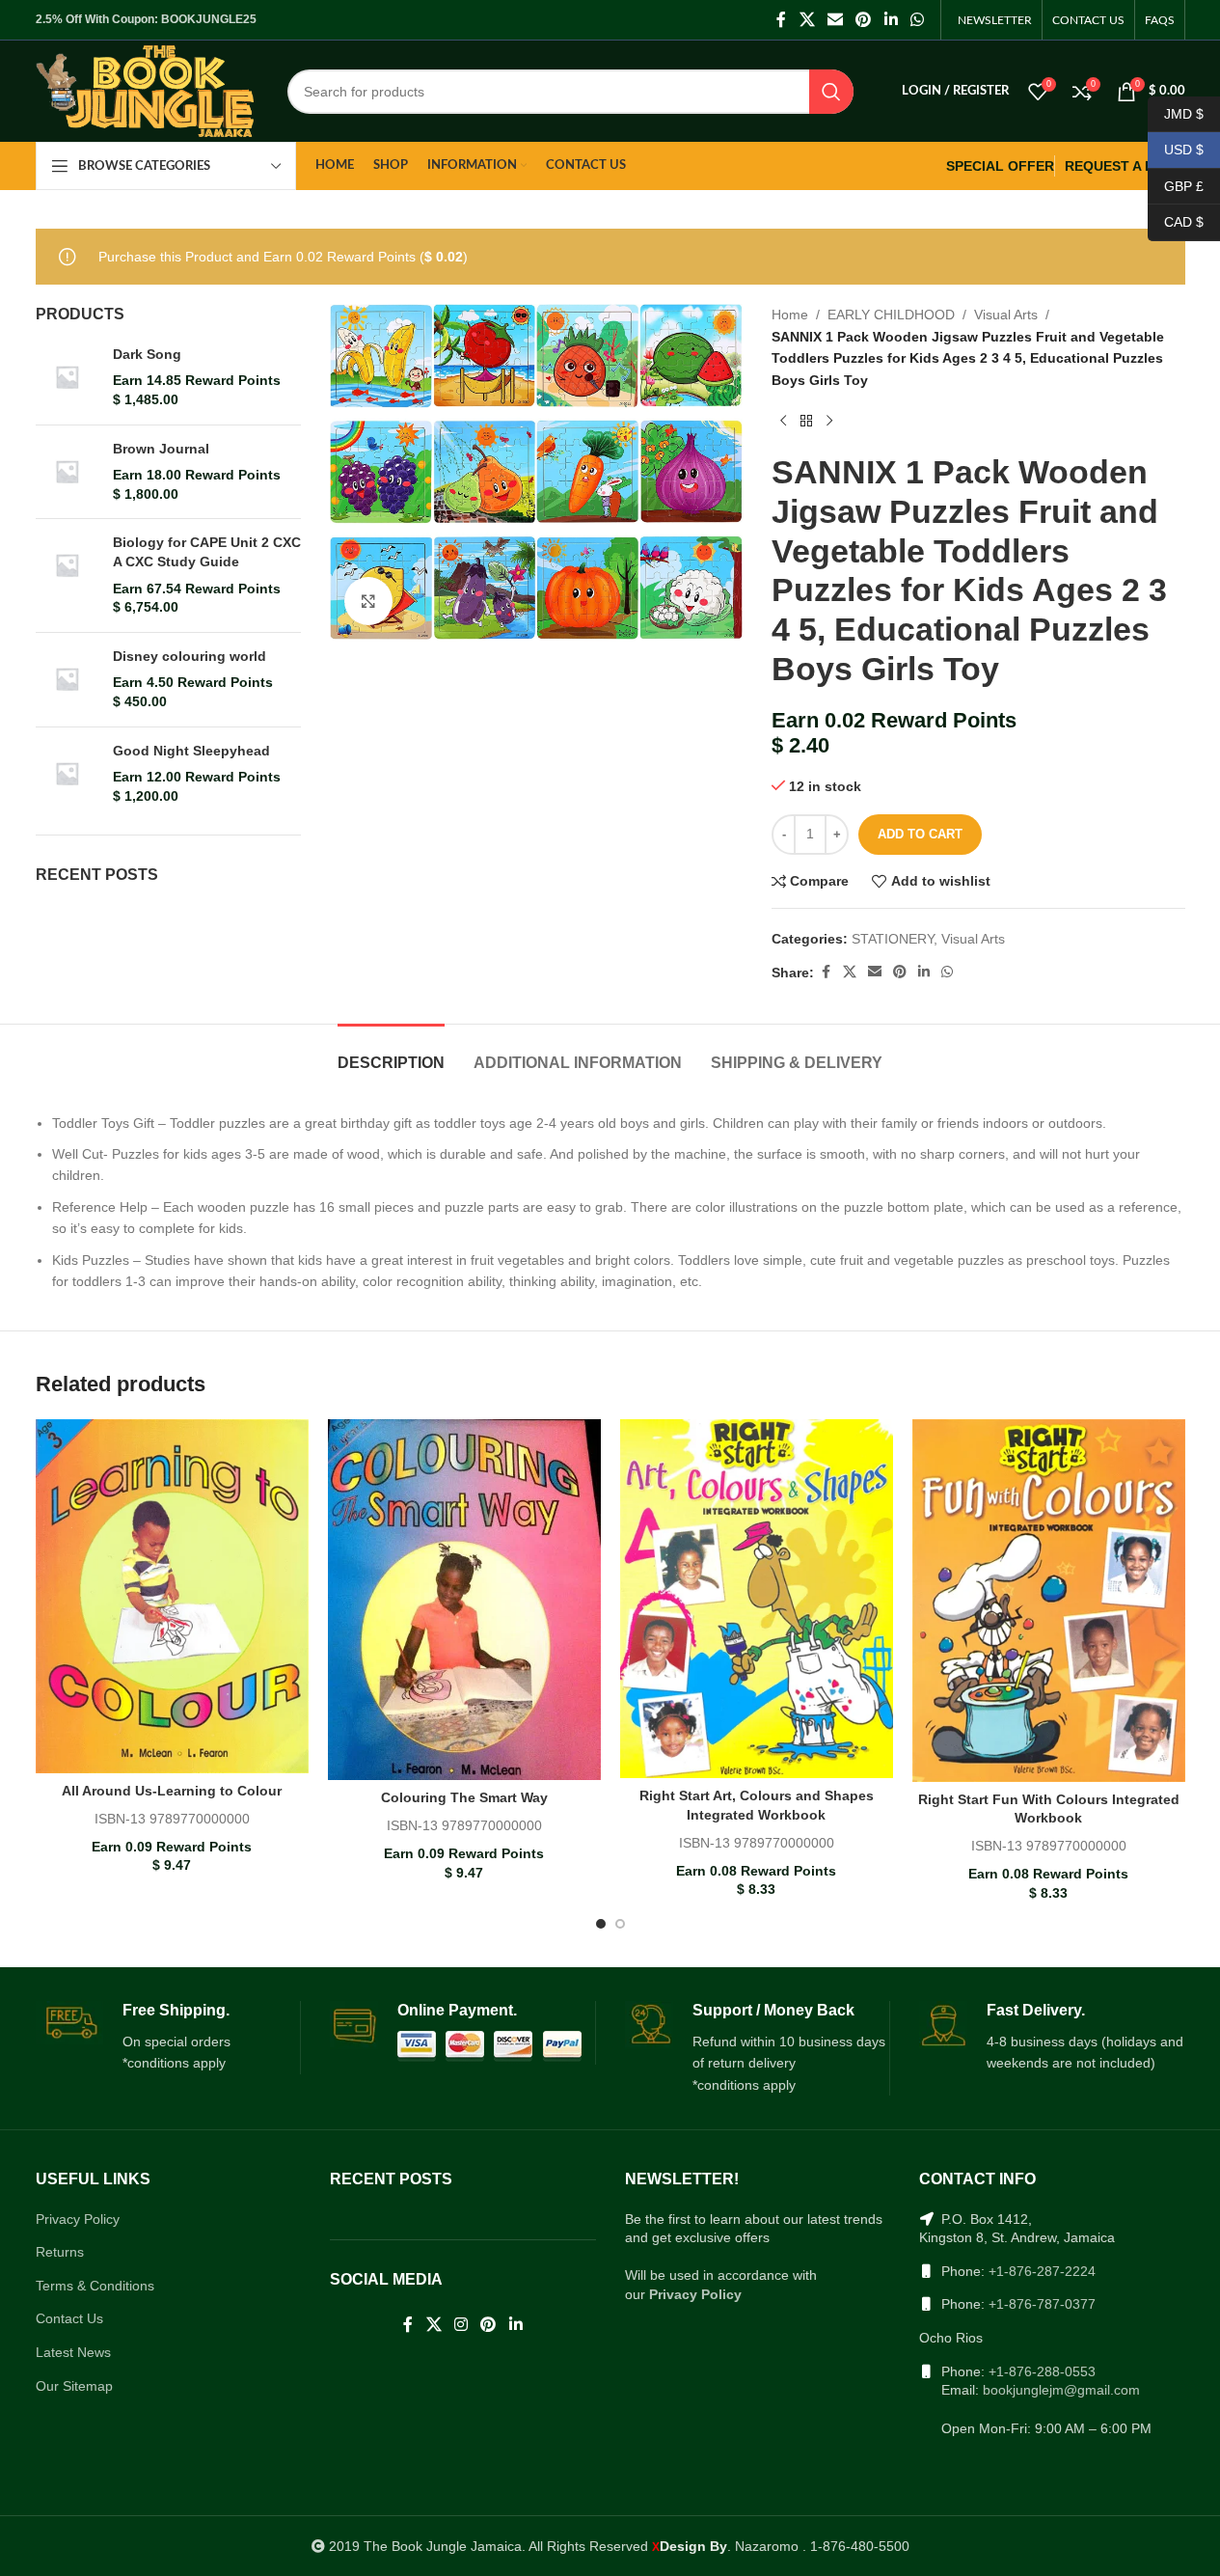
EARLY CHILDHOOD (891, 315)
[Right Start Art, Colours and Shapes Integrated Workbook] (757, 1599)
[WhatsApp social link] (917, 20)
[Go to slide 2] (620, 1924)
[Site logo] (145, 90)
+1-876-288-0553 (1042, 2371)
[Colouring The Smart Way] (464, 1600)
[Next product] (829, 422)
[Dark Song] (67, 378)
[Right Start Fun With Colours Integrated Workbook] (1049, 1600)
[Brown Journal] (67, 472)
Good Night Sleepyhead (191, 751)
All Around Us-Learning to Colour (172, 1791)
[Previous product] (783, 422)
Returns (60, 2252)
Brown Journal (161, 449)
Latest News (73, 2352)
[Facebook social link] (781, 20)
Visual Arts (1006, 315)
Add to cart (920, 834)
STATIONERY (893, 939)
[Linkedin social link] (891, 20)
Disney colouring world (190, 656)
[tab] (391, 1053)
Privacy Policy (78, 2219)
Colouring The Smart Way (464, 1797)
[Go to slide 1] (601, 1924)
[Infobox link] (168, 2038)
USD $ (1176, 150)
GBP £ (1176, 185)
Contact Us (69, 2318)
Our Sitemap (74, 2386)
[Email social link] (835, 20)
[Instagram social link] (461, 2325)
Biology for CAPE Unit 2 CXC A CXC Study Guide (207, 552)
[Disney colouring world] (67, 680)
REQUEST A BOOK (1125, 166)
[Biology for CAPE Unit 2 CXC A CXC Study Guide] (67, 575)
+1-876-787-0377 (1042, 2304)
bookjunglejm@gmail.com (1061, 2390)
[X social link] (807, 20)
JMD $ (1176, 113)
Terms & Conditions (95, 2286)
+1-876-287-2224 (1042, 2271)
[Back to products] (806, 422)
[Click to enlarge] (368, 601)
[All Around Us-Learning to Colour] (172, 1596)
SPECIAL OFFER (1000, 166)
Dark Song (147, 354)
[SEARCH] (831, 92)
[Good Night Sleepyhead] (67, 774)
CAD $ (1176, 222)
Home (790, 315)
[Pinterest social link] (864, 20)
